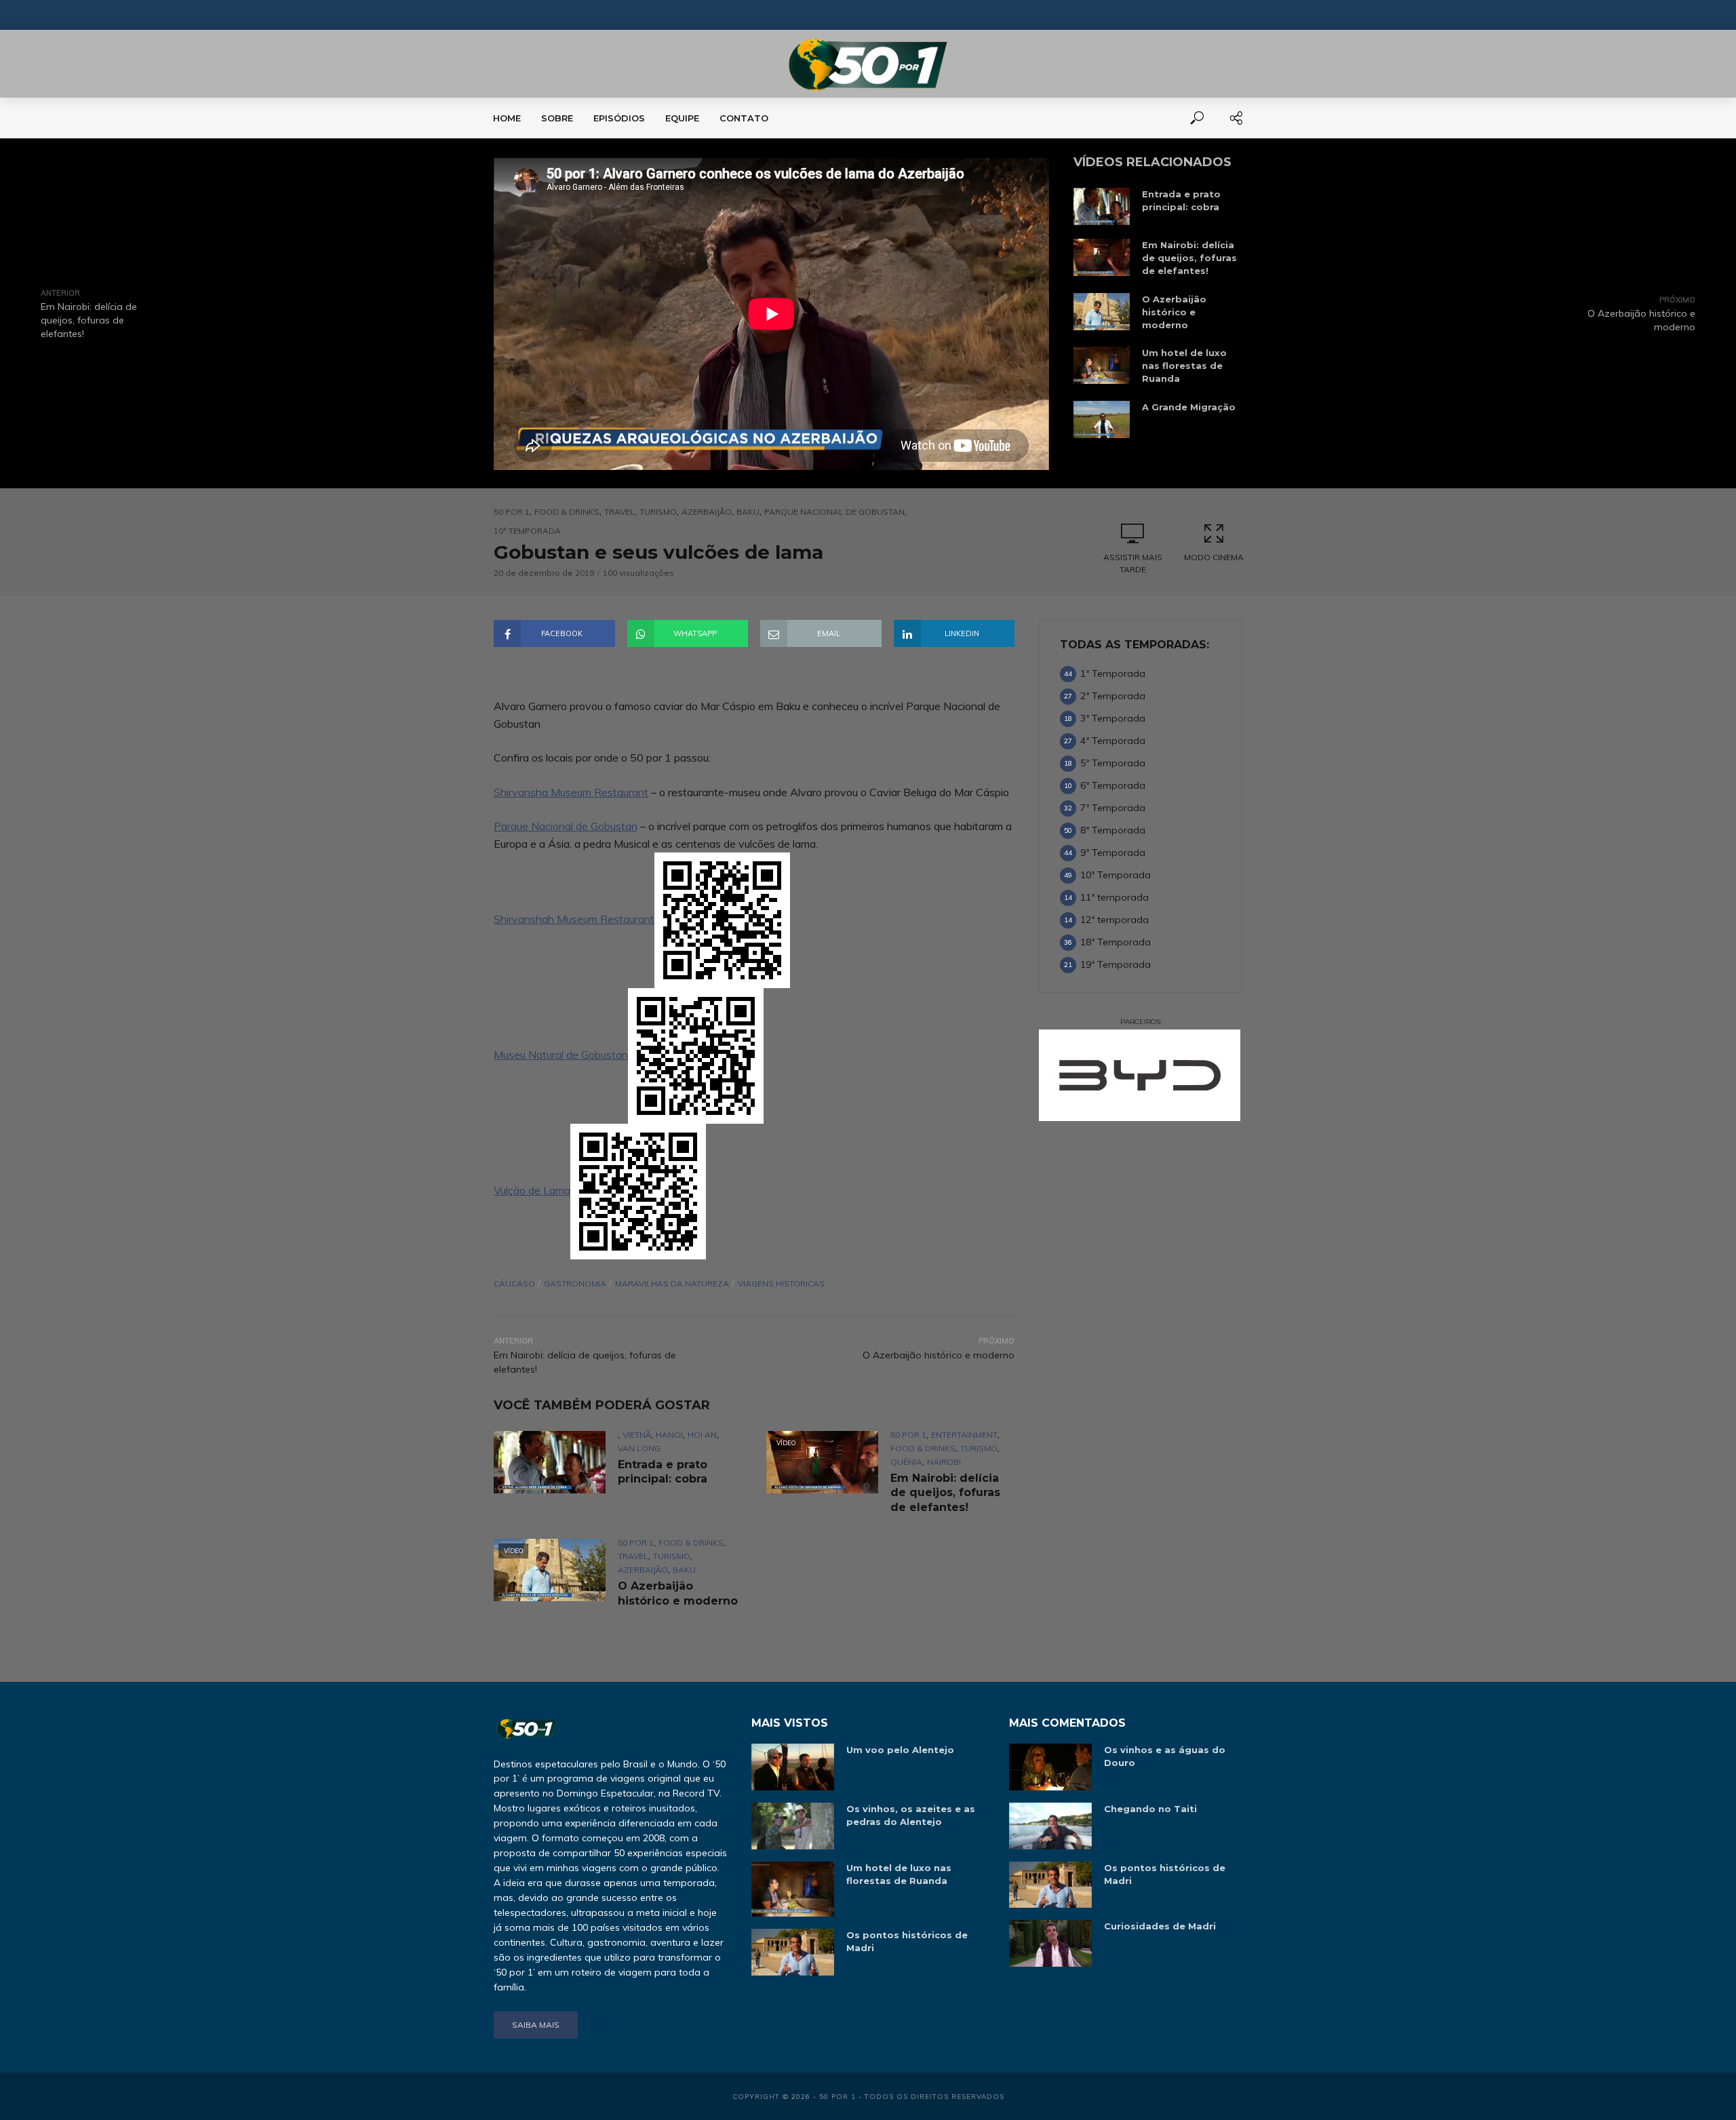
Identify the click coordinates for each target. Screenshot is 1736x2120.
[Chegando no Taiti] (1050, 1826)
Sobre (557, 118)
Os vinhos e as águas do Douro (1165, 1756)
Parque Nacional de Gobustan (834, 512)
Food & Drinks (567, 512)
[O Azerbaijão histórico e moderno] (1102, 312)
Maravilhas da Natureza (672, 1283)
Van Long (639, 1448)
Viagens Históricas (781, 1283)
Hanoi (669, 1435)
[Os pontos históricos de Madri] (793, 1952)
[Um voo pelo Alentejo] (793, 1767)
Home (507, 118)
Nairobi (944, 1462)
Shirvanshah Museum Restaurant (574, 919)
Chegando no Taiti (1150, 1809)
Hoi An (702, 1435)
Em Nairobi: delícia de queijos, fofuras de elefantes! (1189, 258)
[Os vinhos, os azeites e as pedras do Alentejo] (793, 1826)
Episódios (619, 118)
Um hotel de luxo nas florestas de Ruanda (1184, 366)
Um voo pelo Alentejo (900, 1750)
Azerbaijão (707, 512)
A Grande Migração (1189, 407)
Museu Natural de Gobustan (561, 1055)
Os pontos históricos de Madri (907, 1941)
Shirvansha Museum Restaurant (571, 792)
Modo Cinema (1214, 557)
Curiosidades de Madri (1160, 1926)
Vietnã (637, 1435)
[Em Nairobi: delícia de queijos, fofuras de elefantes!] (1102, 257)
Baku (748, 512)
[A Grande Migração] (1102, 419)
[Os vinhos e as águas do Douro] (1050, 1767)
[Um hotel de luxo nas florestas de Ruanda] (1102, 365)
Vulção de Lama (532, 1190)
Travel (619, 512)
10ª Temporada (527, 531)
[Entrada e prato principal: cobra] (1102, 207)
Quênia (906, 1462)
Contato (744, 118)
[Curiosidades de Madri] (1050, 1943)
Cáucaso (514, 1283)
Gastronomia (575, 1283)
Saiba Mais (536, 2025)
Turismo (658, 512)
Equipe (682, 118)
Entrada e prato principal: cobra (1181, 200)
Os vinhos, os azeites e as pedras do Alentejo (911, 1815)
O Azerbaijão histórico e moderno (1174, 312)
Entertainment (964, 1435)
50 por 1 (512, 512)
